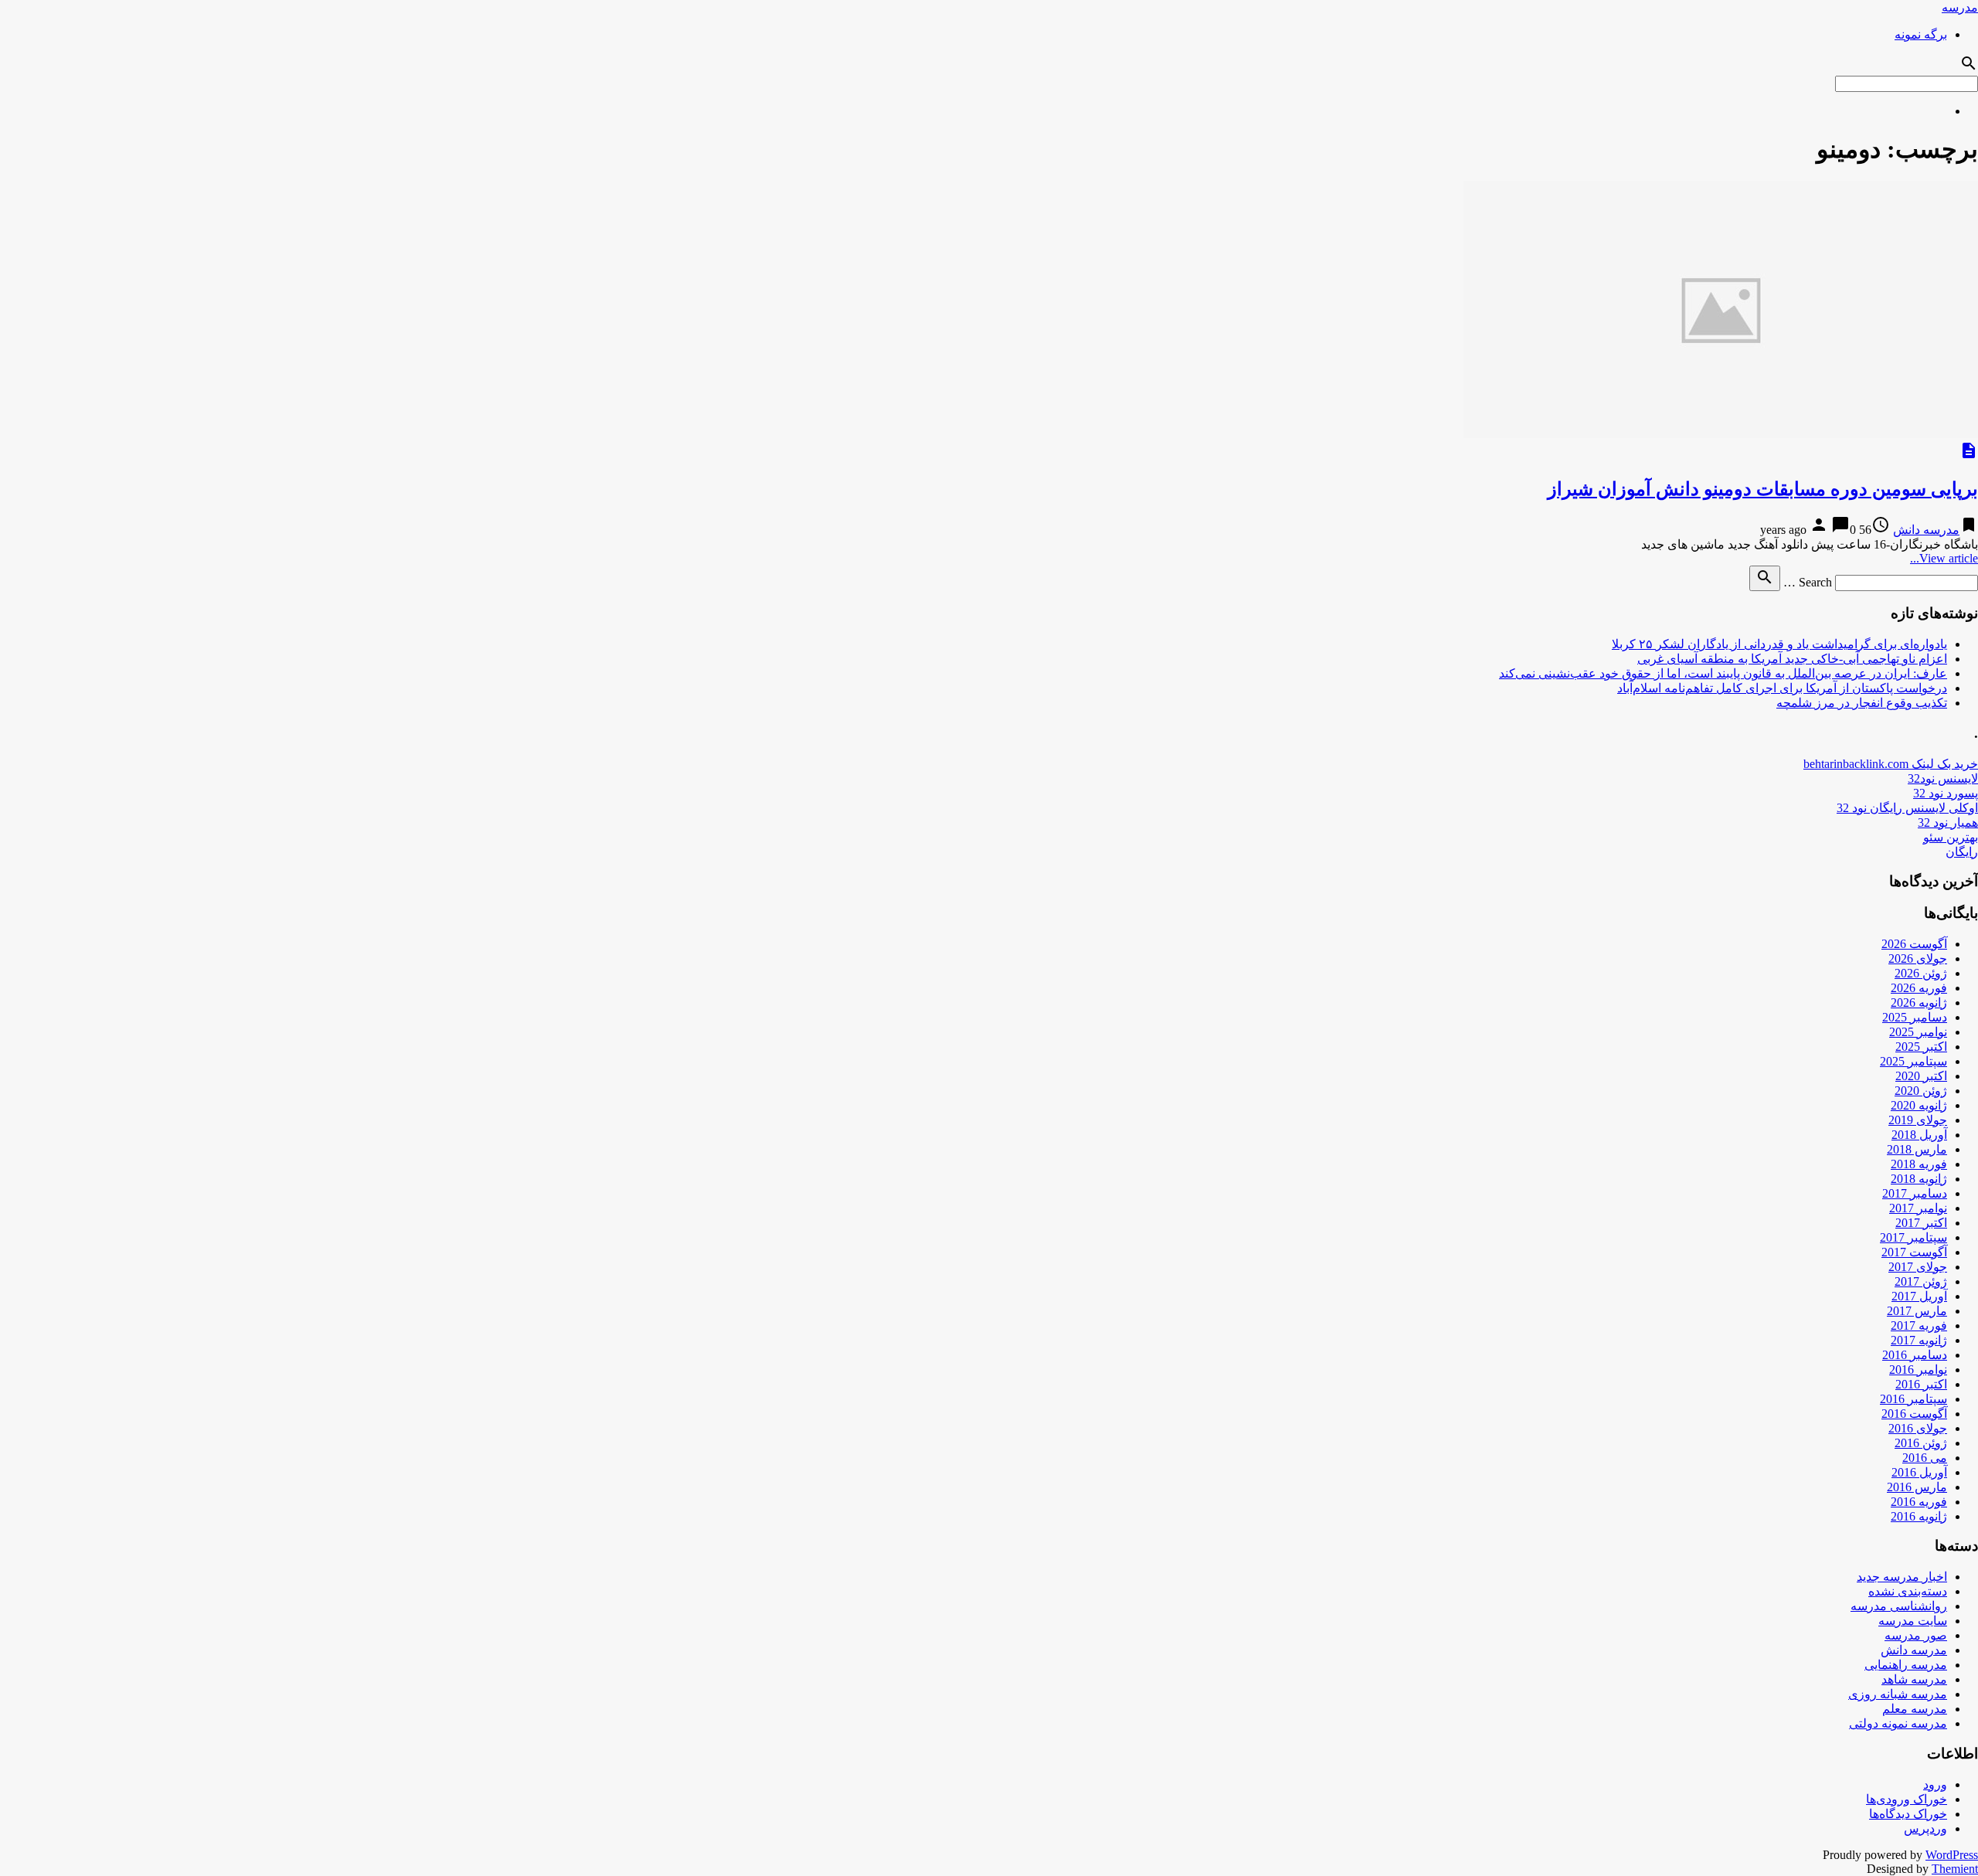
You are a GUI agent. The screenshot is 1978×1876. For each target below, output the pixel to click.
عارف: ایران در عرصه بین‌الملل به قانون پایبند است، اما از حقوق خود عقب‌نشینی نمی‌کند (1723, 673)
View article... (1944, 558)
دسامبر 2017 (1915, 1193)
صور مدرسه (1916, 1635)
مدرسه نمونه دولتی (1898, 1723)
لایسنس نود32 (1943, 778)
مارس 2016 (1917, 1487)
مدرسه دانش (1926, 530)
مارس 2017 (1917, 1311)
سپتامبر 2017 (1913, 1237)
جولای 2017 (1918, 1267)
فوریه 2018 (1919, 1164)
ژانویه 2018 (1919, 1179)
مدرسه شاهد (1914, 1679)
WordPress (1952, 1855)
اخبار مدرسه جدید (1902, 1577)
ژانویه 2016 (1919, 1516)
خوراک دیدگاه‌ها (1908, 1814)
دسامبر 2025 (1915, 1017)
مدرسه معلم (1915, 1709)
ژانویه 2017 (1919, 1340)
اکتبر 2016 (1921, 1384)
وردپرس (1925, 1828)
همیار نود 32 (1948, 822)
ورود (1935, 1784)
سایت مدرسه (1913, 1621)
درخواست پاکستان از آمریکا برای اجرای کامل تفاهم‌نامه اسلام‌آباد (1782, 688)
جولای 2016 (1918, 1428)
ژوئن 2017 (1921, 1281)
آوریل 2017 (1919, 1296)
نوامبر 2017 (1918, 1208)
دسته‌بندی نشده (1908, 1591)
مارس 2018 (1917, 1149)
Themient (1955, 1869)
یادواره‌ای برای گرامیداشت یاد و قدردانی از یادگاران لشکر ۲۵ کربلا (1779, 644)
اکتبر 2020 (1921, 1076)
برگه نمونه (1921, 34)
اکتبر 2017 (1921, 1223)
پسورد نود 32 (1946, 793)
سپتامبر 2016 (1913, 1399)
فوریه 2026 (1919, 988)
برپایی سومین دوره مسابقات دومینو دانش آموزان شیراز (1763, 489)
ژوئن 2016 (1921, 1443)
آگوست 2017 (1914, 1252)
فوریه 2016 (1919, 1502)
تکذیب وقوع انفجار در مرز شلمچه (1862, 703)
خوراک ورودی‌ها (1907, 1799)
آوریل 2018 (1919, 1135)
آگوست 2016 (1914, 1414)
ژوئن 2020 (1921, 1091)
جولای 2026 (1918, 958)
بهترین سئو (1951, 837)
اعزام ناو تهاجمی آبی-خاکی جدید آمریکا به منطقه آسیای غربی (1792, 659)
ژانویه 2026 (1919, 1003)
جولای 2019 (1918, 1120)
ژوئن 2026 (1921, 973)
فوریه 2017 (1919, 1325)
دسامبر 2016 (1915, 1355)
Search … (1808, 582)
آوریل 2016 (1919, 1472)
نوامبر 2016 (1918, 1370)
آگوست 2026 (1914, 944)
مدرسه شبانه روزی (1898, 1694)
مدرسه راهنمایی (1906, 1665)
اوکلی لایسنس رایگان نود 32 (1907, 808)
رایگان (1962, 852)
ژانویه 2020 (1919, 1105)
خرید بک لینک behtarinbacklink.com (1891, 764)
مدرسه (1960, 7)
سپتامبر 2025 (1913, 1061)
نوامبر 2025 (1918, 1032)
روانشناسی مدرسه (1899, 1606)
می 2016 (1925, 1458)
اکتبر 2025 (1921, 1047)
